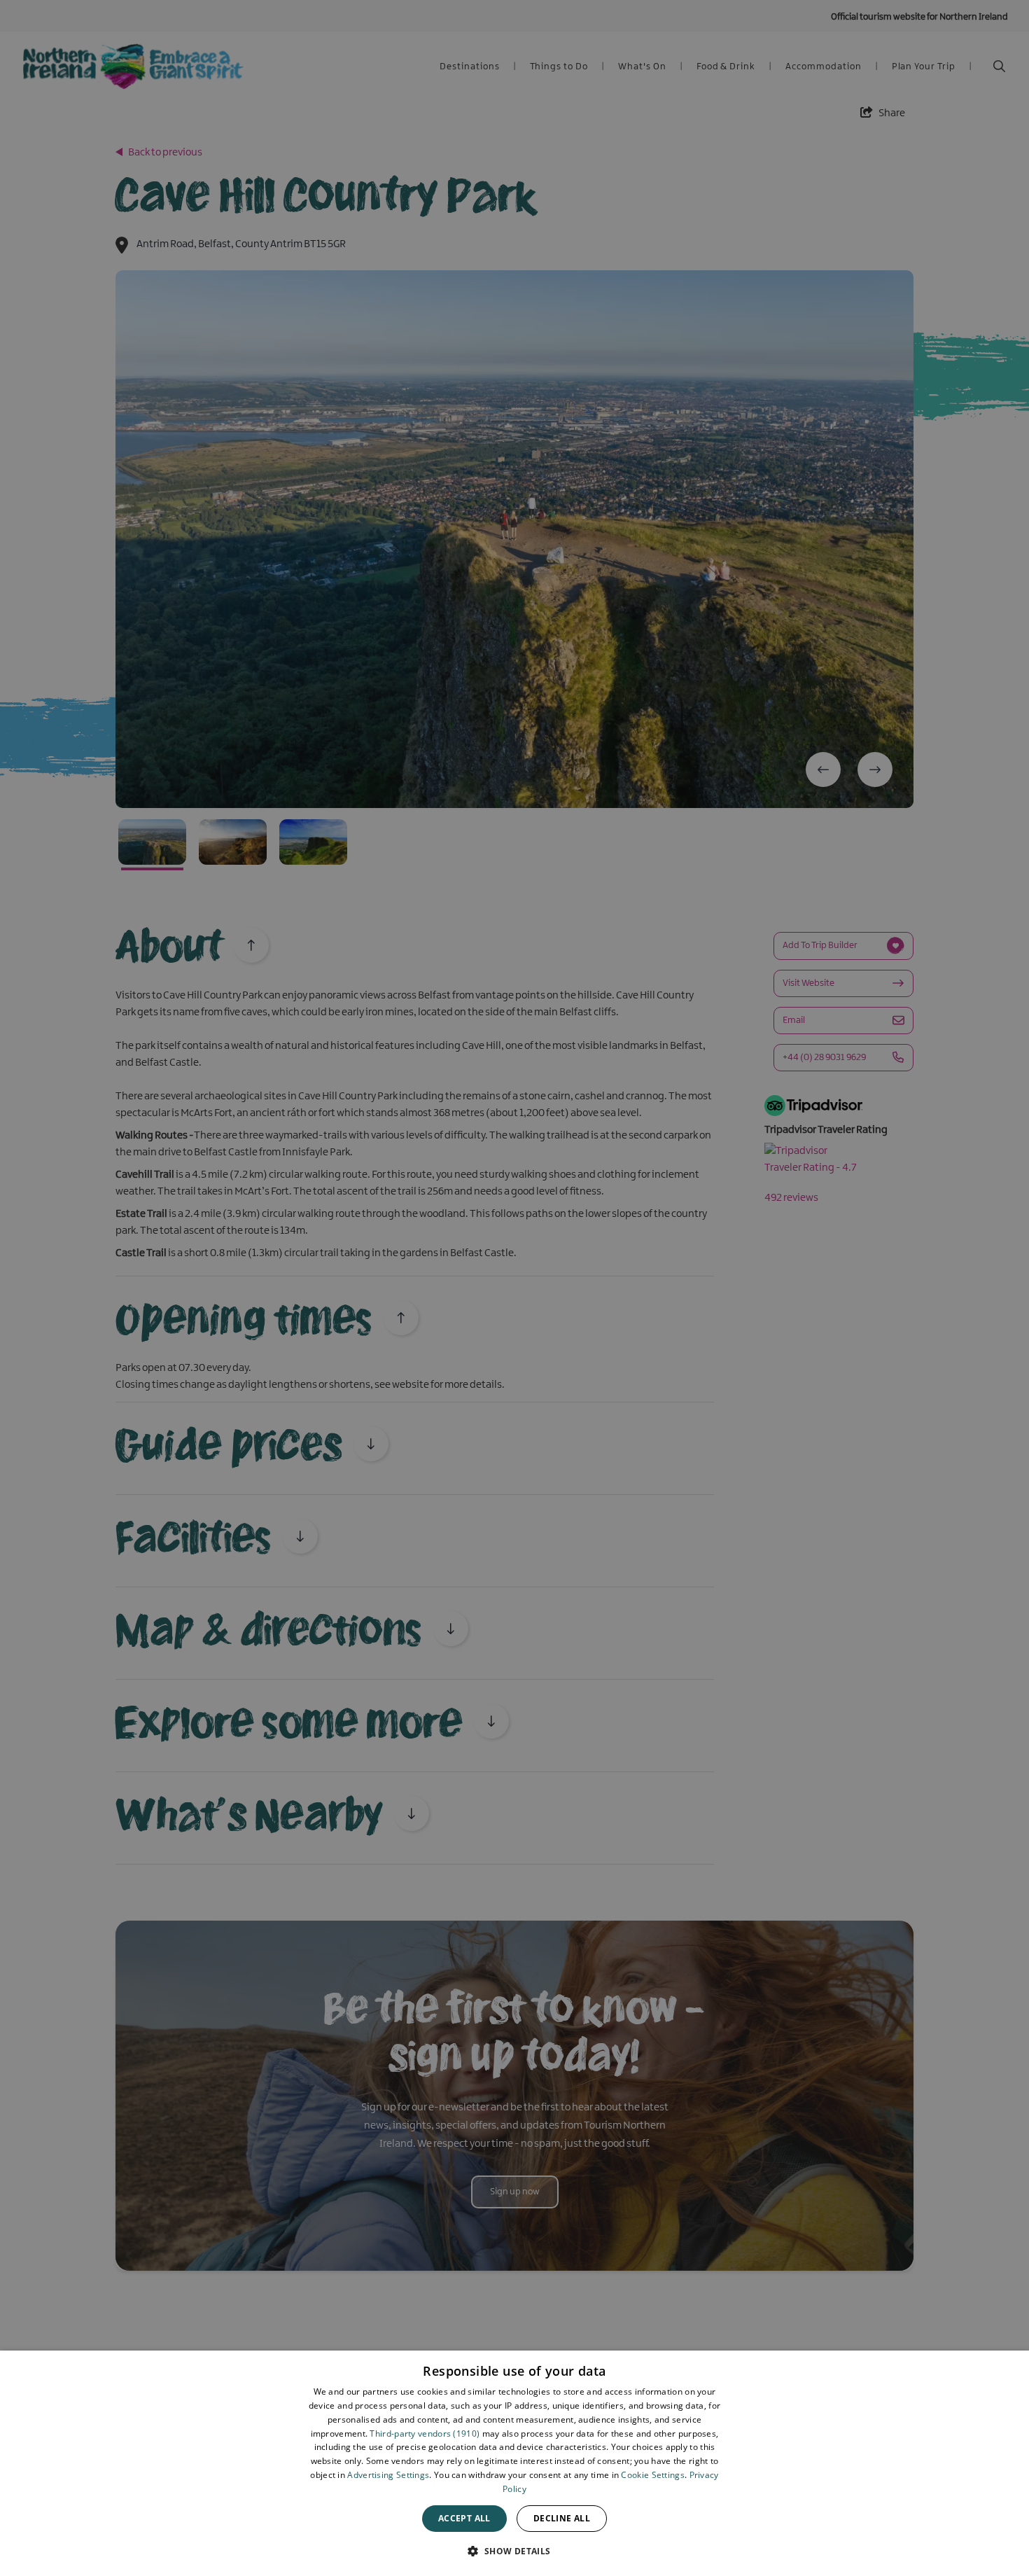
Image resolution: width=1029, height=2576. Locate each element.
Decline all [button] (562, 2518)
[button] (514, 2551)
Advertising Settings (388, 2475)
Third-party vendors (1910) (425, 2434)
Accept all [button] (464, 2518)
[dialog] (514, 2463)
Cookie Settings (653, 2475)
